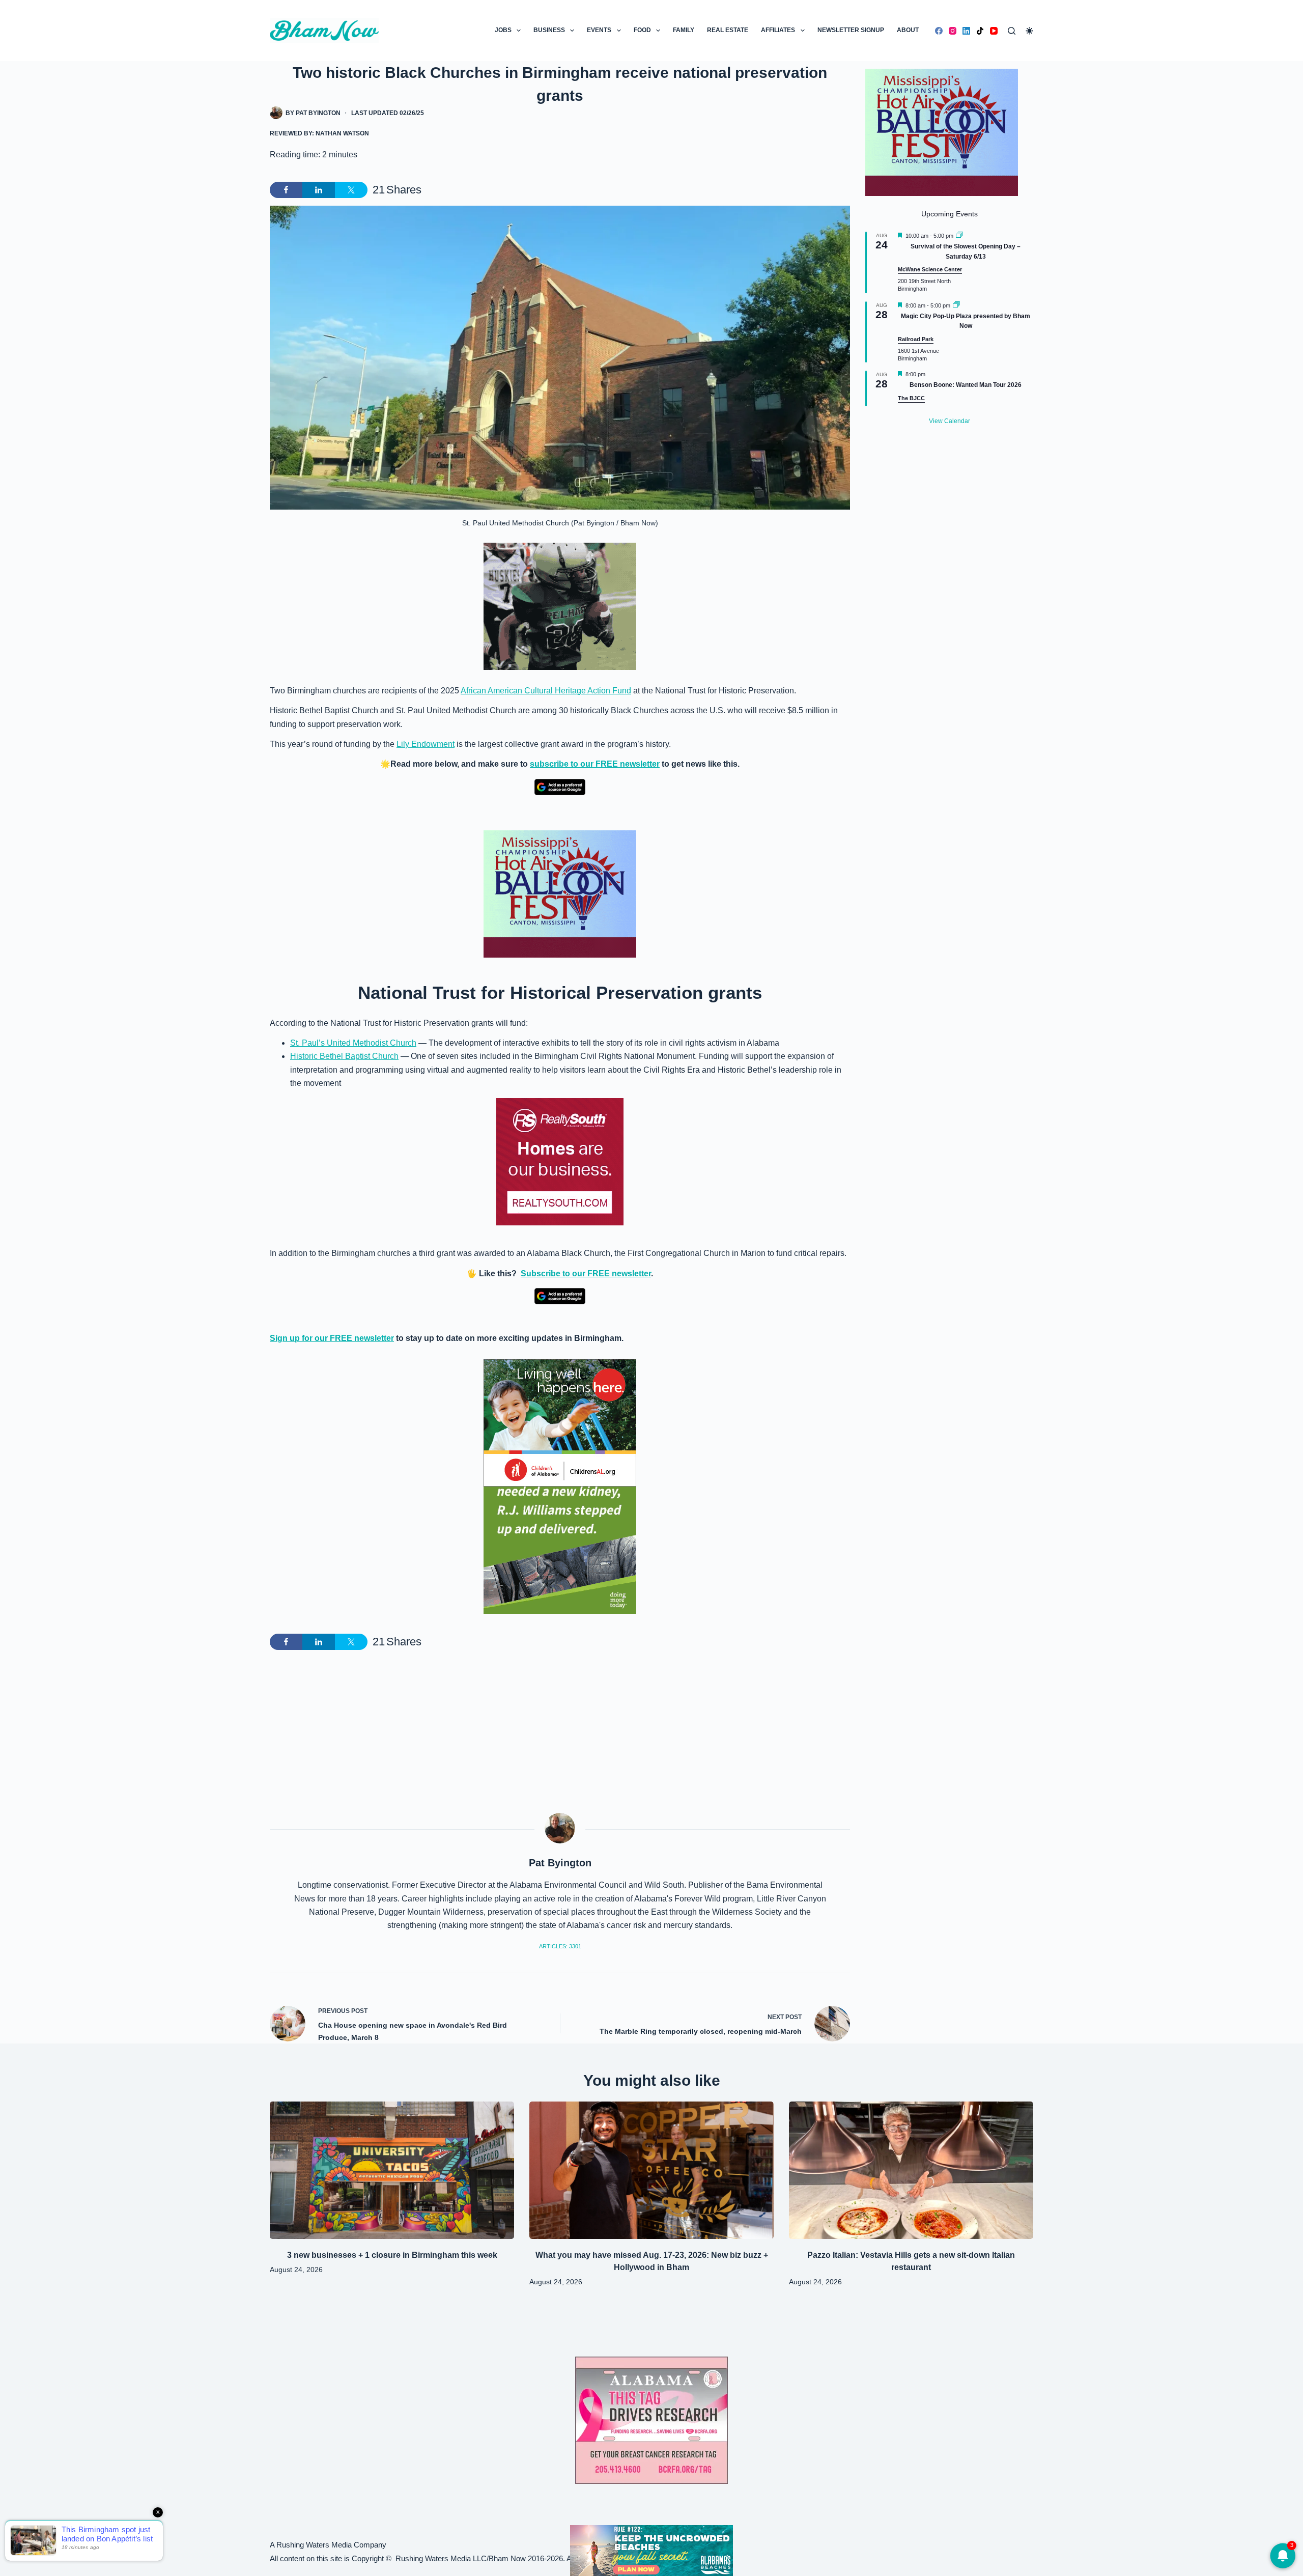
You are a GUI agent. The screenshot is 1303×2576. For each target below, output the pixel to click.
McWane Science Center (930, 269)
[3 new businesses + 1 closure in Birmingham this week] (392, 2170)
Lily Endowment (426, 744)
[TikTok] (980, 31)
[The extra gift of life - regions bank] (560, 1550)
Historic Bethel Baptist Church (344, 1056)
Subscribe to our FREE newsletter (586, 1273)
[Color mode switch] (1029, 31)
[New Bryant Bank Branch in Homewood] (651, 2550)
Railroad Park (916, 339)
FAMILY (684, 30)
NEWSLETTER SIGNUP (851, 30)
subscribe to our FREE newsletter (595, 764)
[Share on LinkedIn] (319, 190)
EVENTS (599, 30)
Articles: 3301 (560, 1946)
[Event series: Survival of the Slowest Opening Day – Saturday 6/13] (959, 236)
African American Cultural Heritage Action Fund (546, 691)
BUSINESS (549, 30)
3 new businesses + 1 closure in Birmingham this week (392, 2255)
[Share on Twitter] (351, 190)
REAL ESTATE (728, 30)
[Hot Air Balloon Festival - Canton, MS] (560, 893)
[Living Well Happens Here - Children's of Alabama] (560, 1423)
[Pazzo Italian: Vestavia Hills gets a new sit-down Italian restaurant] (911, 2170)
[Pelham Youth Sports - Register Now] (560, 606)
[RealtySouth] (560, 1162)
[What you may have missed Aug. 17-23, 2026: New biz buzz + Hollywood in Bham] (651, 2170)
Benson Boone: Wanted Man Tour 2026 (966, 385)
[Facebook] (939, 31)
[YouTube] (994, 31)
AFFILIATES (778, 30)
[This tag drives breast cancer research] (651, 2420)
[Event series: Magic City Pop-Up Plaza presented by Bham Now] (956, 305)
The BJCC (911, 398)
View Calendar (950, 421)
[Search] (1012, 31)
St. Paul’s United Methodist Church (353, 1043)
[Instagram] (953, 31)
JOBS (503, 30)
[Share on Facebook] (286, 190)
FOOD (642, 30)
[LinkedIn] (966, 31)
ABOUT (908, 30)
